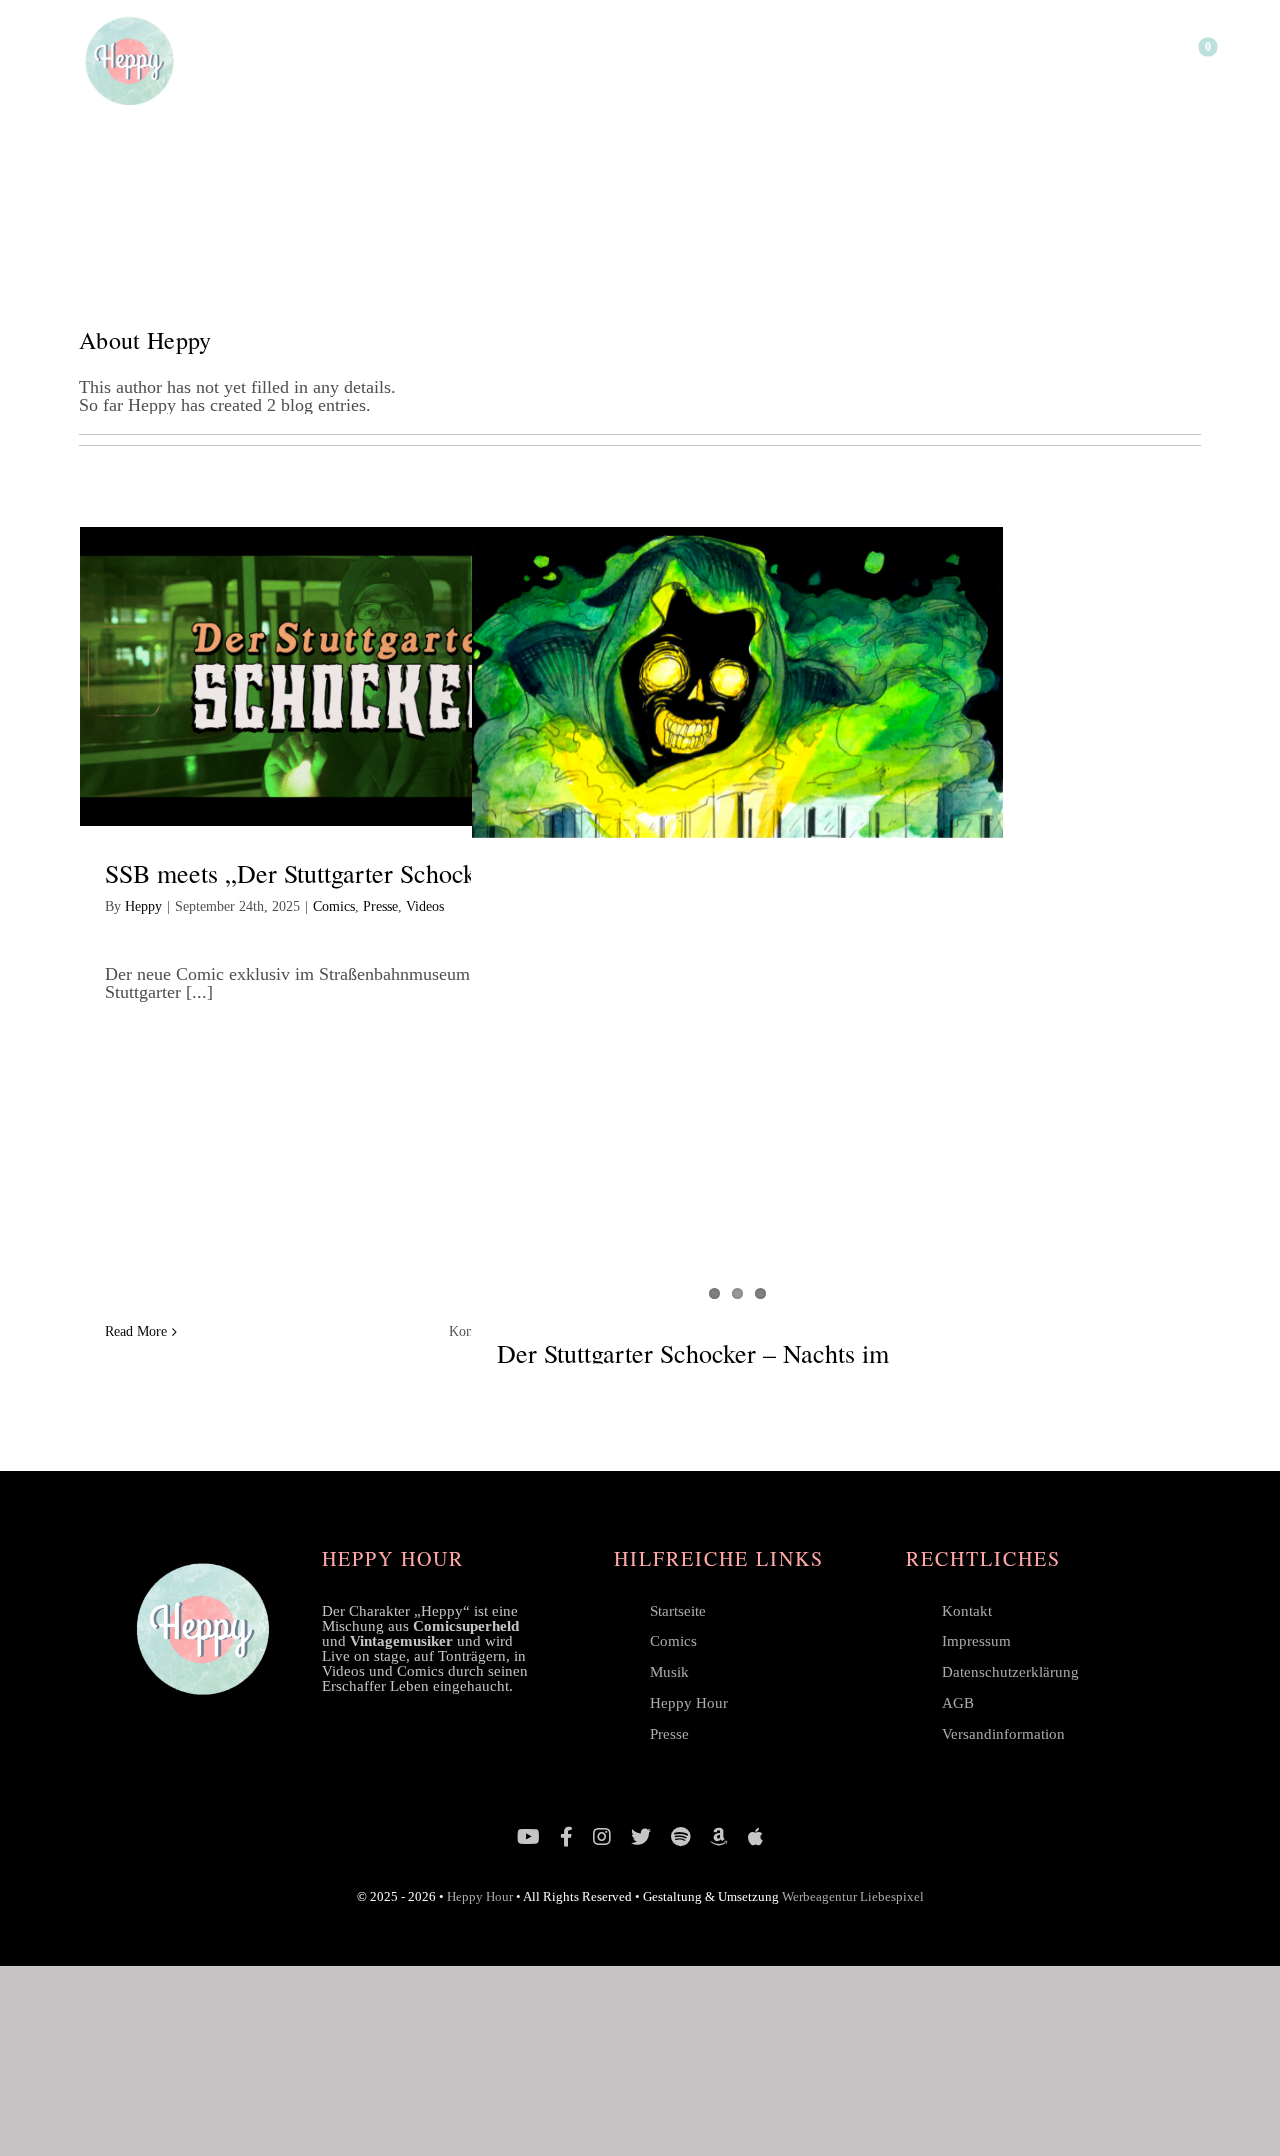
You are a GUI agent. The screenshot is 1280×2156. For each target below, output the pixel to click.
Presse (380, 906)
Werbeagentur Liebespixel (853, 1896)
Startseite (678, 1611)
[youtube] (528, 1837)
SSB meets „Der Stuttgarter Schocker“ (306, 873)
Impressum (976, 1641)
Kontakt (967, 1611)
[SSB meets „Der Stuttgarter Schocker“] (346, 677)
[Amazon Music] (719, 1837)
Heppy (143, 906)
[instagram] (602, 1837)
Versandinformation (1003, 1734)
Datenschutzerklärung (1010, 1672)
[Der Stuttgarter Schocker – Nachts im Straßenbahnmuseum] (738, 682)
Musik (669, 1672)
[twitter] (641, 1837)
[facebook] (566, 1837)
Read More (136, 1331)
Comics (334, 906)
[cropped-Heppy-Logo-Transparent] (129, 19)
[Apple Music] (755, 1837)
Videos (425, 906)
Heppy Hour (689, 1703)
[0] (1195, 60)
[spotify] (680, 1837)
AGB (958, 1703)
